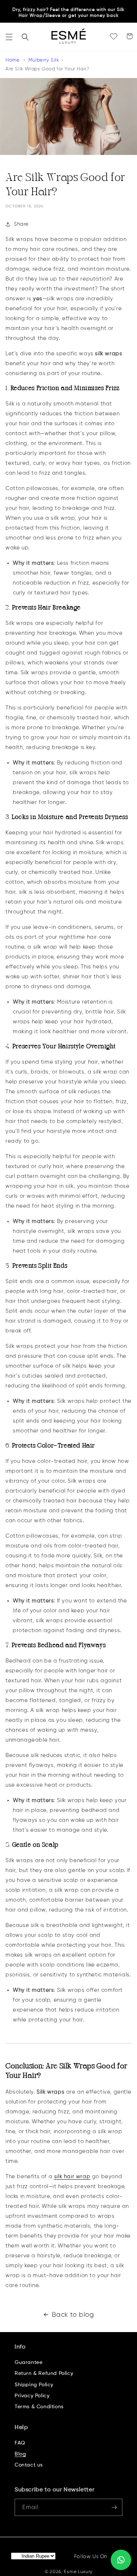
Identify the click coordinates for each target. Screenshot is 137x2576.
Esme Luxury (78, 2572)
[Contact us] (121, 2560)
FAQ (20, 2443)
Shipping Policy (34, 2385)
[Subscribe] (114, 2507)
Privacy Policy (32, 2396)
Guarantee (28, 2362)
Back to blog (73, 2314)
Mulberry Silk (44, 60)
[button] (9, 37)
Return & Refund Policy (44, 2373)
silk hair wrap (72, 2177)
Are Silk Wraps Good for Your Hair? (47, 69)
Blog (20, 2454)
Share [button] (21, 224)
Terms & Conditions (39, 2407)
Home (12, 60)
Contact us (29, 2465)
